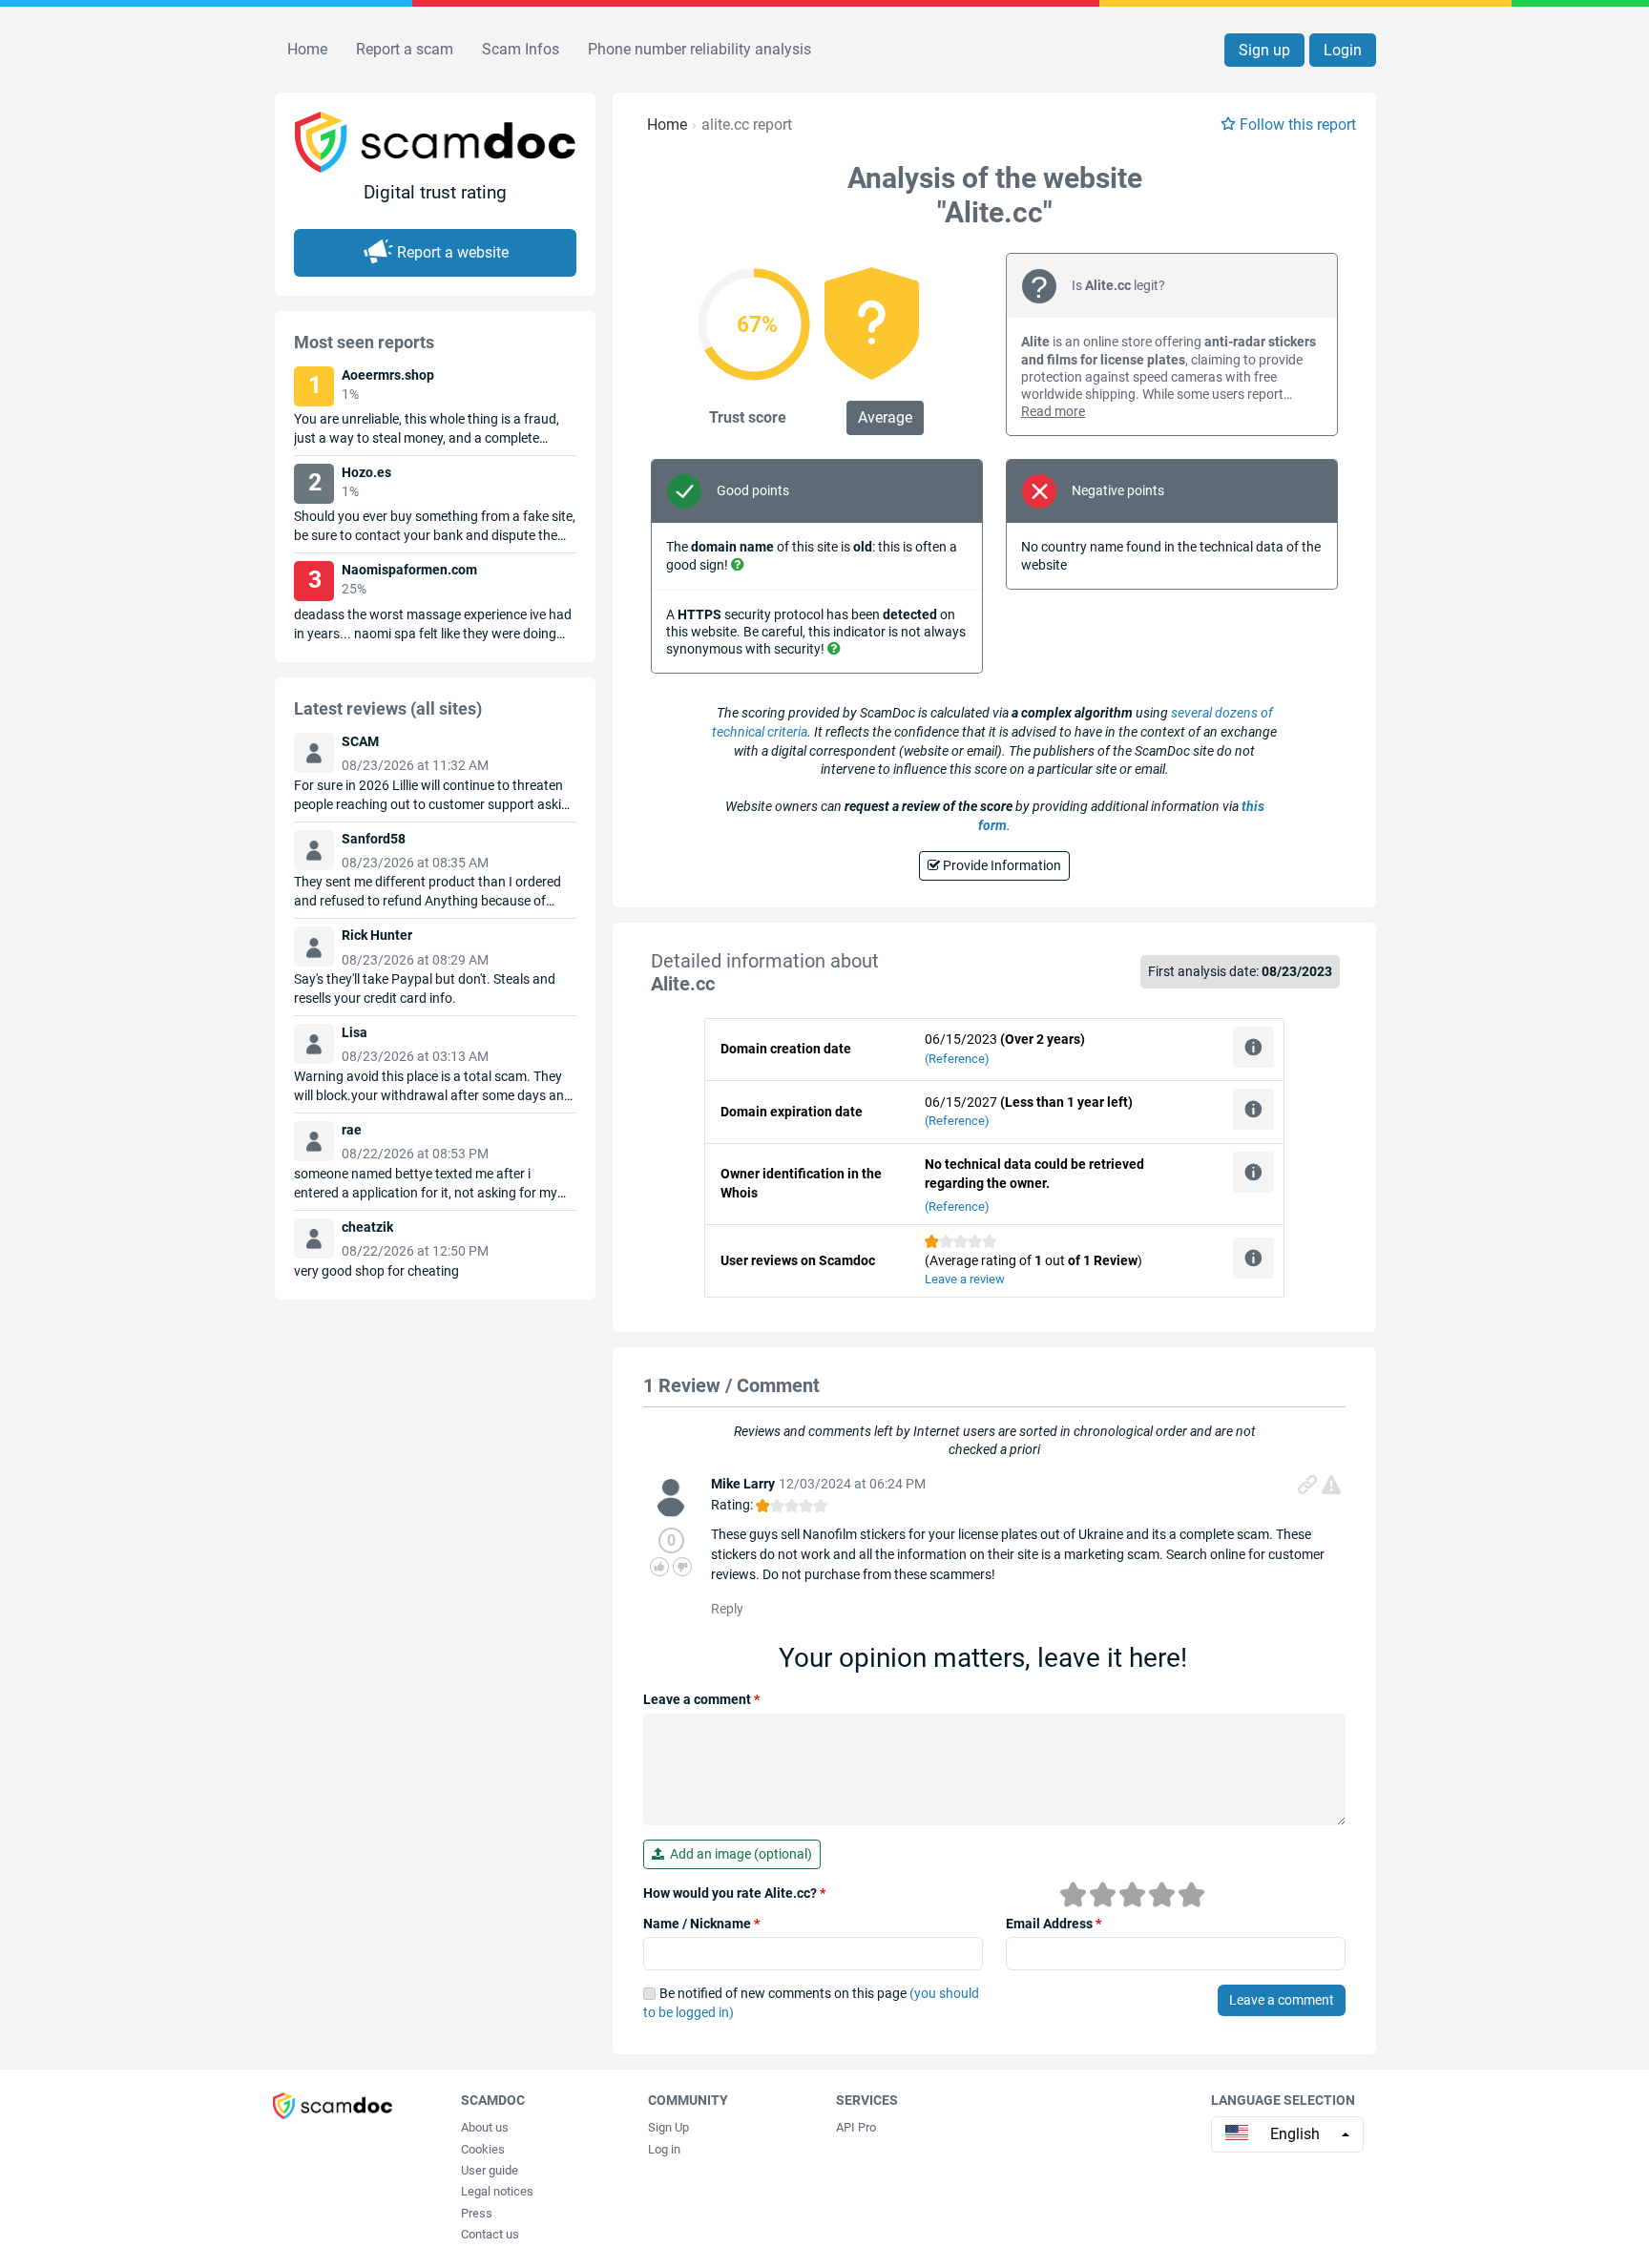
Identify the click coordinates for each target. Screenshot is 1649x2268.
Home (307, 49)
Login (1343, 50)
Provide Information (1001, 865)
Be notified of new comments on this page (811, 2003)
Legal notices (497, 2191)
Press (477, 2213)
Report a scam (405, 49)
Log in (664, 2149)
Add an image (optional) (738, 1854)
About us (485, 2127)
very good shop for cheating (376, 1271)
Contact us (490, 2234)
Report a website (453, 252)
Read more (1053, 411)
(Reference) (957, 1059)
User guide (490, 2170)
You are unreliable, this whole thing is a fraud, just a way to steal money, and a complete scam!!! (427, 438)
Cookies (483, 2149)
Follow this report (1298, 125)
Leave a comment (701, 1699)
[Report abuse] (1331, 1485)
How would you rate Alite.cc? (734, 1893)
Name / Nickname (701, 1924)
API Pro (856, 2127)
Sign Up (668, 2127)
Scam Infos (521, 49)
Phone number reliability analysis (699, 49)
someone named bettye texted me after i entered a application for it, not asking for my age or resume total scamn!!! (426, 1193)
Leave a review (965, 1279)
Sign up (1264, 50)
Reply (727, 1609)
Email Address (1054, 1924)
